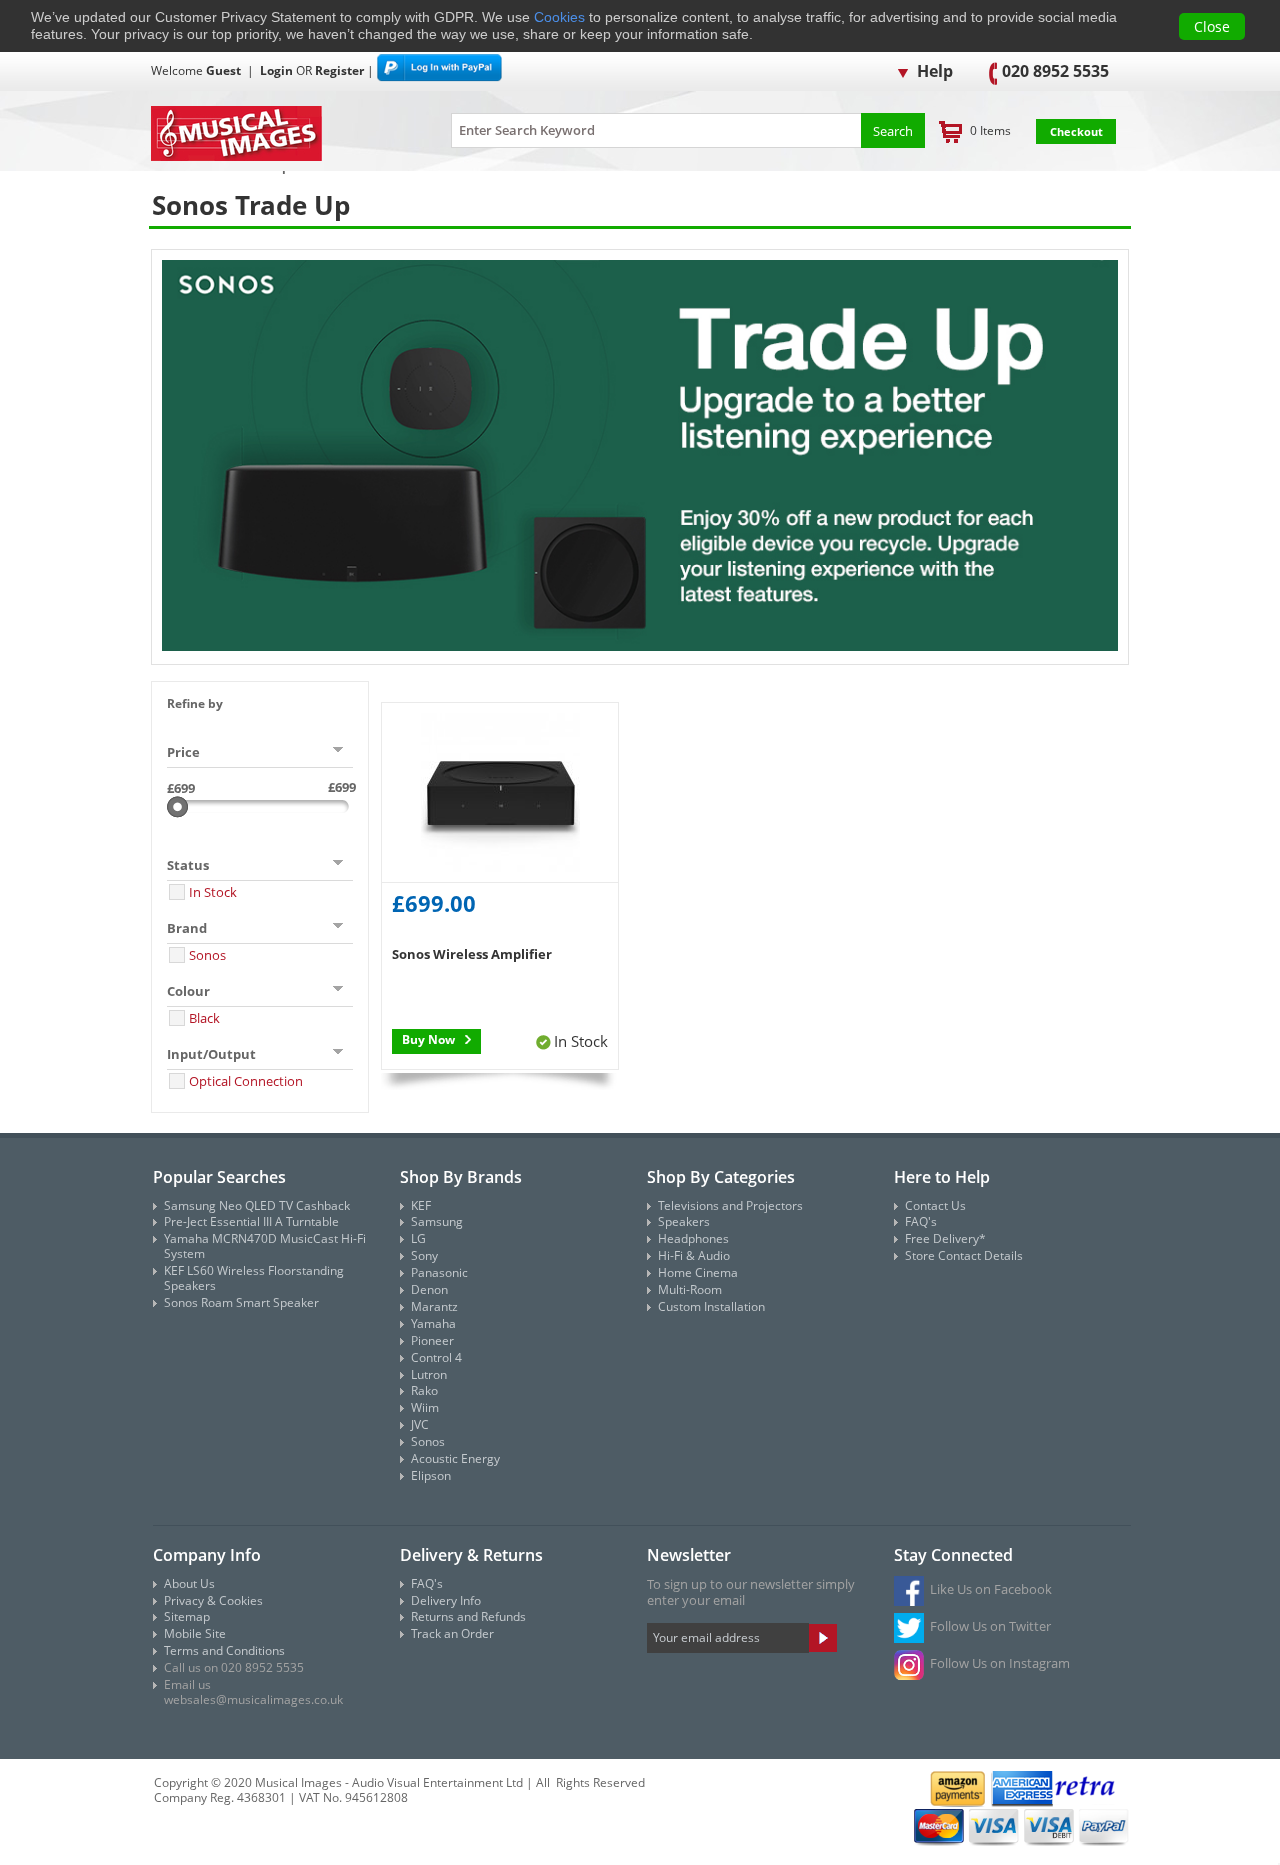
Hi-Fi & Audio (694, 1255)
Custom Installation (711, 1306)
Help (933, 71)
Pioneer (432, 1340)
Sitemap (187, 1616)
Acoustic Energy (455, 1458)
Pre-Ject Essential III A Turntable (251, 1221)
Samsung (437, 1221)
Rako (424, 1390)
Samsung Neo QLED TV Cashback (257, 1205)
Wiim (425, 1407)
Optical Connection (246, 1081)
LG (418, 1238)
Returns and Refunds (468, 1616)
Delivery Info (446, 1600)
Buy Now (428, 1039)
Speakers (684, 1221)
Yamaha (433, 1323)
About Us (189, 1583)
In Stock (213, 892)
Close (1212, 26)
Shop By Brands (461, 1177)
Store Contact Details (964, 1255)
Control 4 (436, 1357)
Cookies (559, 17)
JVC (420, 1424)
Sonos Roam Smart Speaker (241, 1302)
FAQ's (921, 1221)
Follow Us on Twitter (990, 1626)
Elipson (431, 1475)
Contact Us (935, 1205)
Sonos (207, 955)
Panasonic (439, 1272)
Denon (429, 1289)
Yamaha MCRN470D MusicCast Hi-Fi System (265, 1246)
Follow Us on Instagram (1000, 1663)
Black (204, 1018)
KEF (421, 1205)
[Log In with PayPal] (439, 70)
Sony (424, 1255)
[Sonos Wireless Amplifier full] (500, 793)
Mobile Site (195, 1633)
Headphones (693, 1238)
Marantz (434, 1306)
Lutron (429, 1374)
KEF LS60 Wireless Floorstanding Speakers (254, 1278)
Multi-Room (690, 1289)
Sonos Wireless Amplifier (472, 954)
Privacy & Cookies (213, 1600)
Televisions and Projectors (730, 1205)
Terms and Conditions (224, 1650)
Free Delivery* (945, 1238)
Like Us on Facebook (991, 1589)
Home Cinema (698, 1272)
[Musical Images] (276, 135)
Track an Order (452, 1633)
